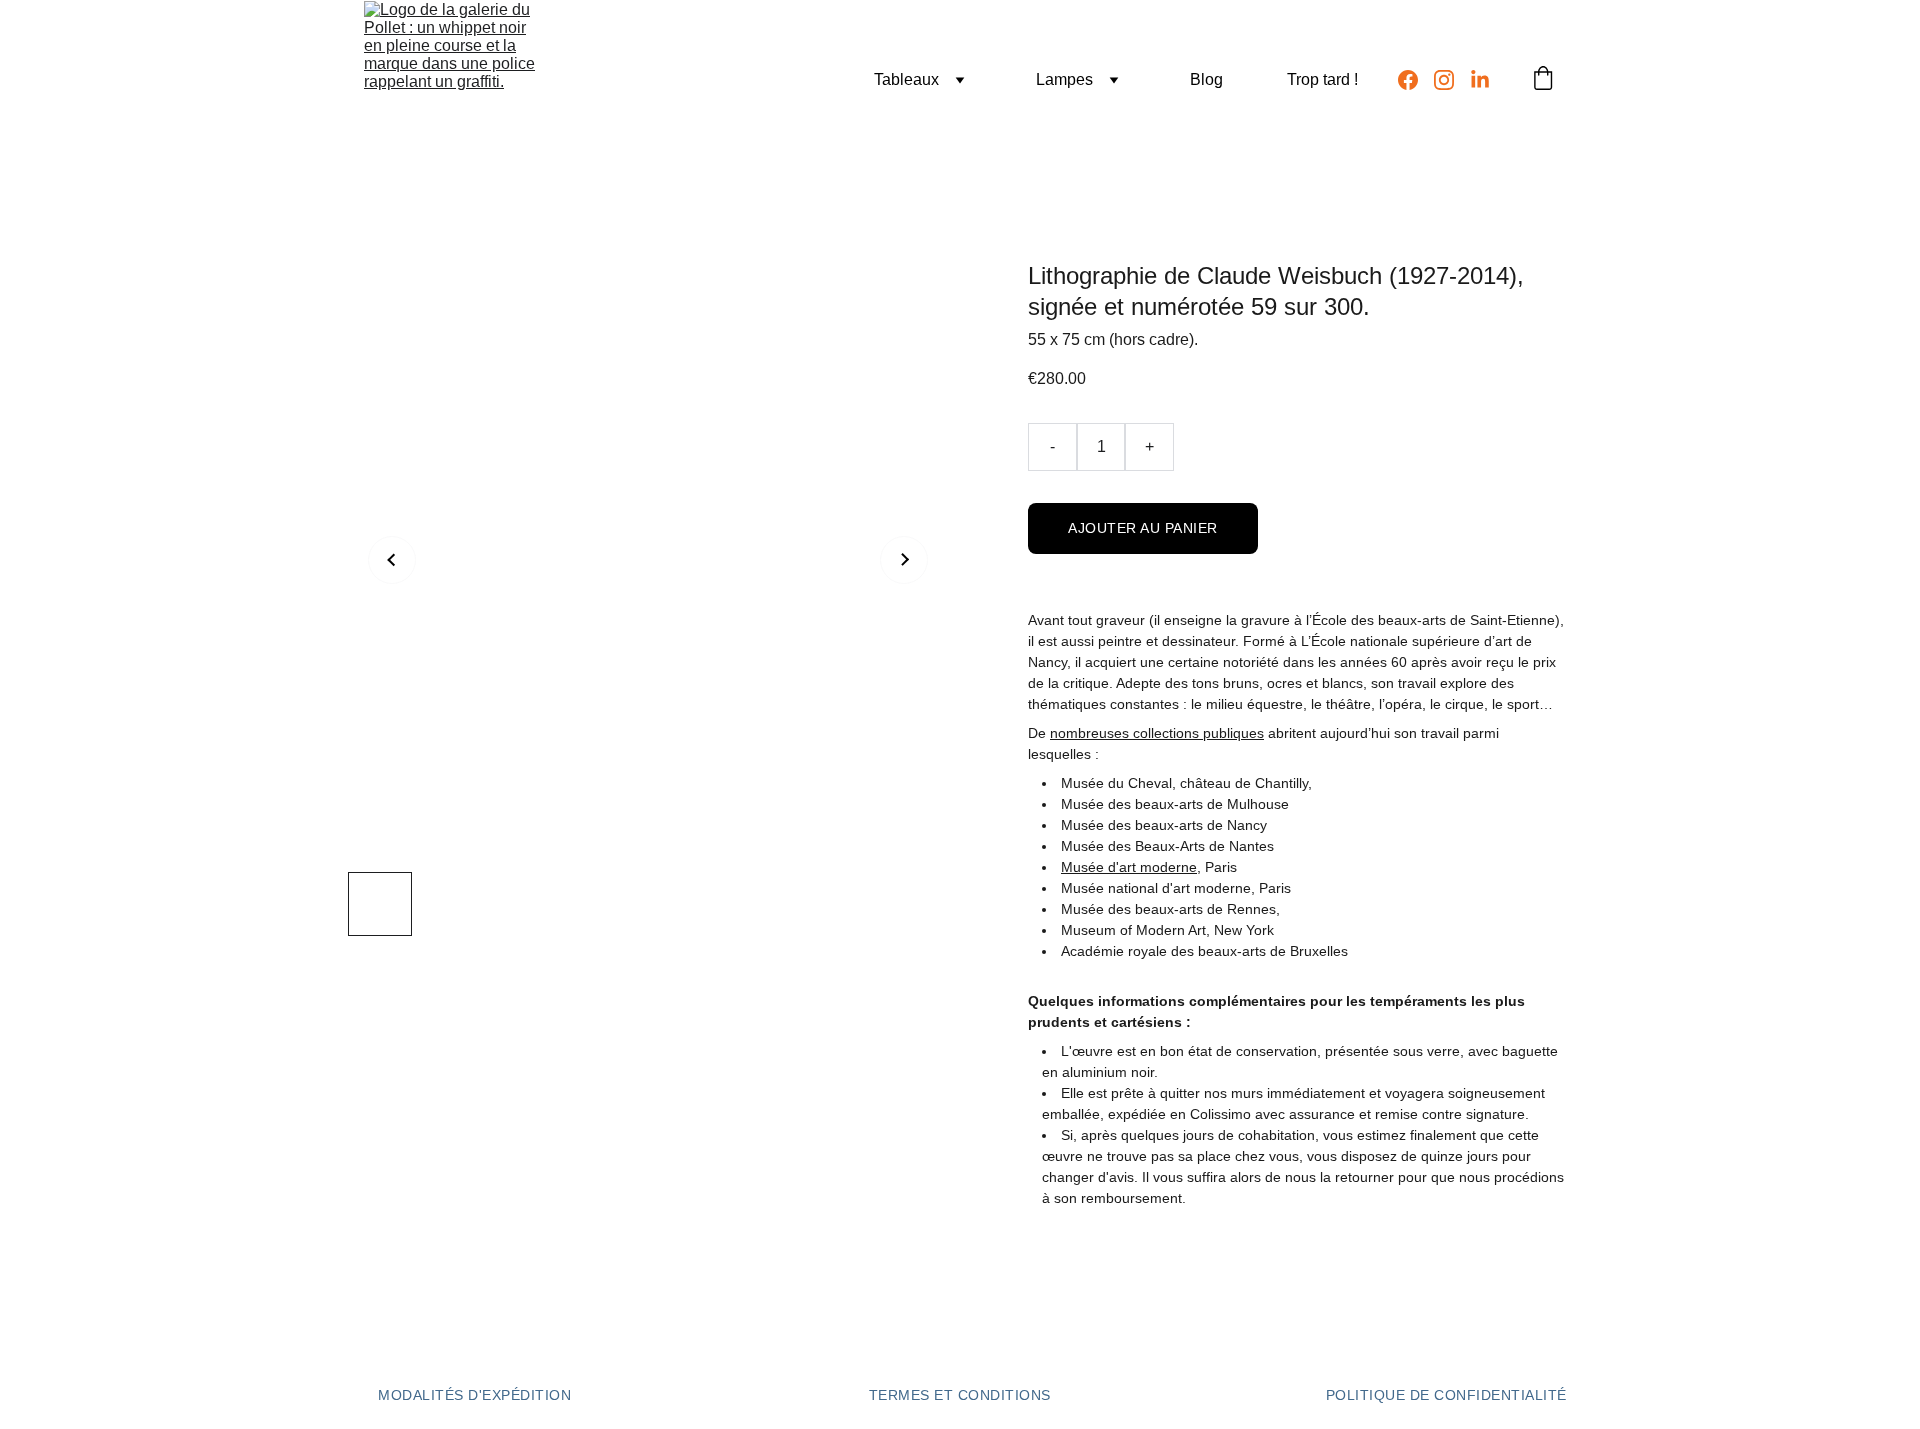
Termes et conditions (960, 1395)
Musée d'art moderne (1129, 867)
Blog (1206, 79)
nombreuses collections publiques (1157, 733)
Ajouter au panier (1143, 528)
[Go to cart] (1543, 80)
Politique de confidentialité (1446, 1395)
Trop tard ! (1322, 79)
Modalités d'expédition (474, 1395)
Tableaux (906, 79)
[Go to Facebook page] (1416, 80)
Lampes (1064, 79)
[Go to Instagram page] (1452, 80)
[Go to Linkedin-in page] (1480, 80)
